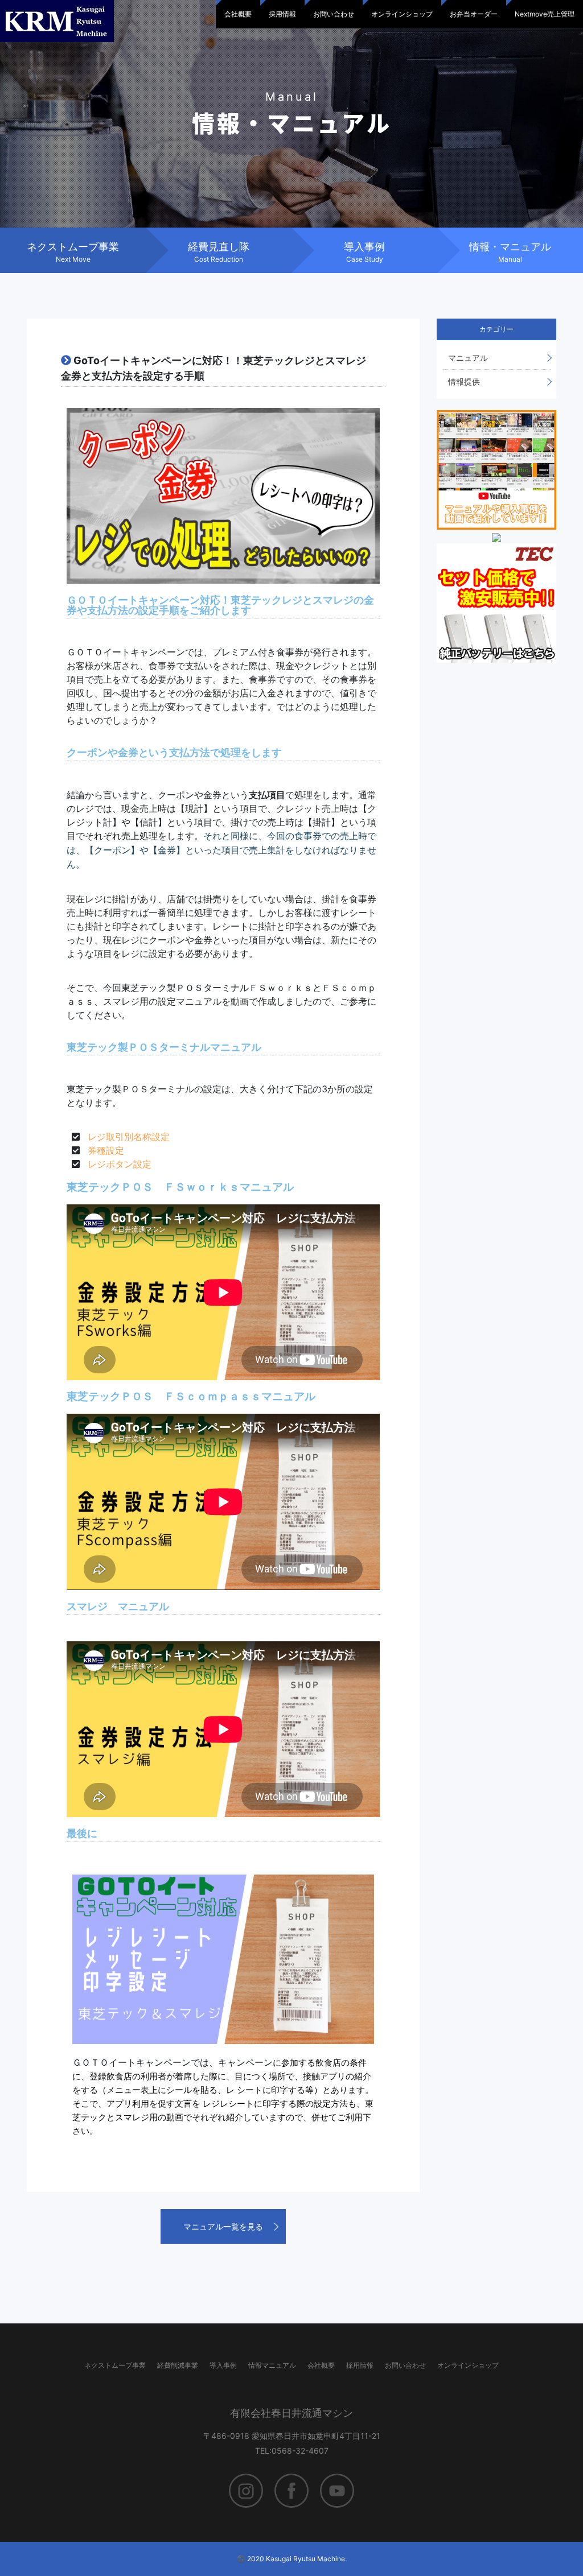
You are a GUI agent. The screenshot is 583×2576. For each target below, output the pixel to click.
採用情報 (282, 14)
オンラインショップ (402, 14)
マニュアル (468, 358)
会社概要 (238, 14)
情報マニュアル (272, 2365)
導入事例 (364, 252)
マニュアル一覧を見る (223, 2226)
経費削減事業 (178, 2365)
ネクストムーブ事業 (73, 252)
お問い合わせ (334, 14)
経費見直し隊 (219, 252)
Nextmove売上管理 (545, 14)
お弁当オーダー (474, 14)
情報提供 (464, 381)
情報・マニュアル (510, 252)
